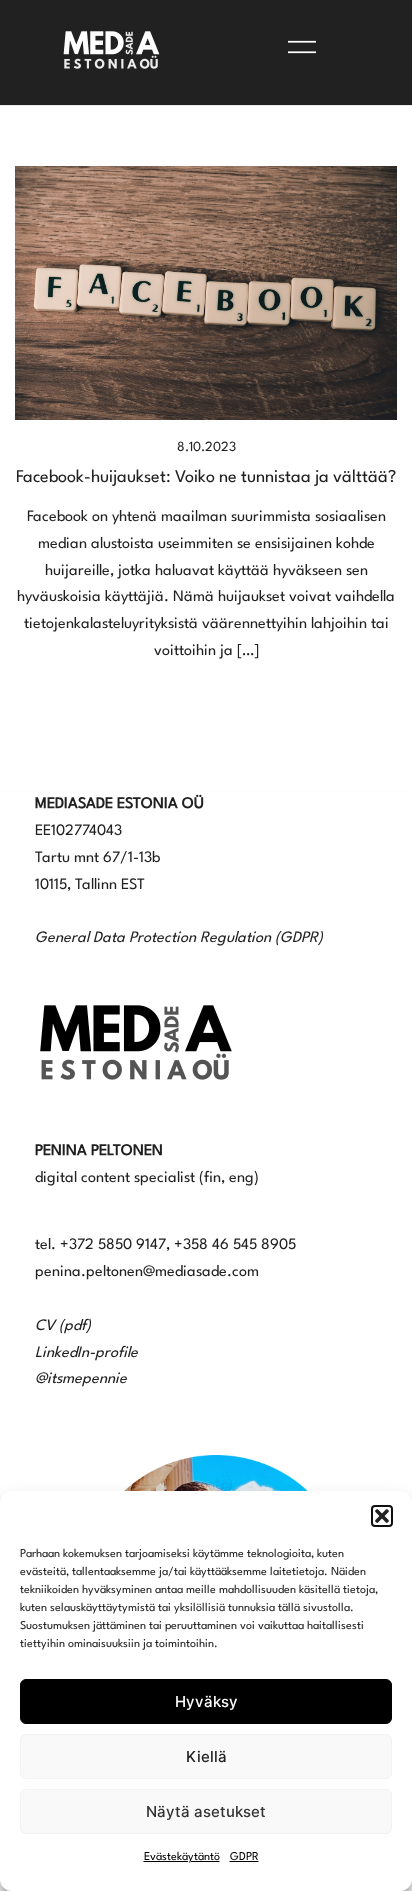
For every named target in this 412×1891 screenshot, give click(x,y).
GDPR (244, 1857)
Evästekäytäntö (182, 1857)
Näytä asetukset (206, 1811)
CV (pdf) (63, 1326)
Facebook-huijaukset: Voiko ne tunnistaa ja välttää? (206, 477)
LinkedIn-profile (86, 1353)
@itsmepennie (81, 1379)
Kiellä (206, 1756)
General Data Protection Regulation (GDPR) (179, 938)
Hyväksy (206, 1701)
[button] (382, 1516)
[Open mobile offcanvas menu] (302, 47)
